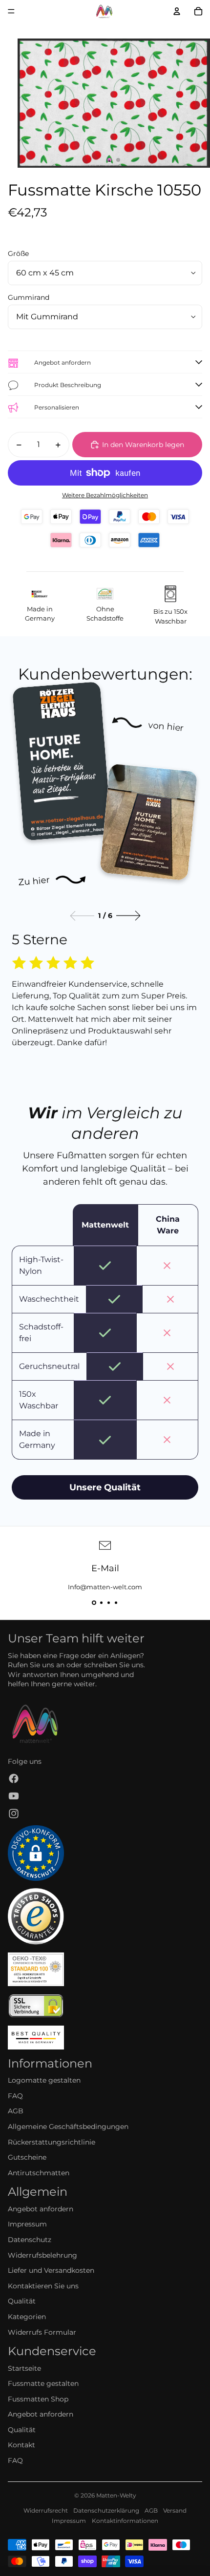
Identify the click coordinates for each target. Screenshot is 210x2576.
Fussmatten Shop (38, 2399)
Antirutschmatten (39, 2173)
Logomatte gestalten (44, 2080)
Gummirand (29, 297)
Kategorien (27, 2317)
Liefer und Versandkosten (51, 2270)
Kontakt (21, 2445)
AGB (16, 2111)
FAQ (15, 2096)
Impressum (27, 2224)
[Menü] (11, 11)
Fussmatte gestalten (43, 2383)
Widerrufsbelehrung (42, 2255)
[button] (94, 1603)
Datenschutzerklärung (106, 2510)
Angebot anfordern (41, 2209)
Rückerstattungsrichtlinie (52, 2142)
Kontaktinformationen (125, 2521)
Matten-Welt (115, 2495)
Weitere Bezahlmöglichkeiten (105, 495)
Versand (175, 2510)
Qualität (22, 2301)
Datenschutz (30, 2240)
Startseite (24, 2368)
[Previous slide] (82, 916)
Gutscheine (27, 2157)
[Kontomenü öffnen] (177, 11)
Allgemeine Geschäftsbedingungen (68, 2127)
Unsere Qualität (105, 1487)
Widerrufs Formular (42, 2332)
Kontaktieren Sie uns (43, 2286)
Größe (18, 254)
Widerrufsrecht (46, 2510)
